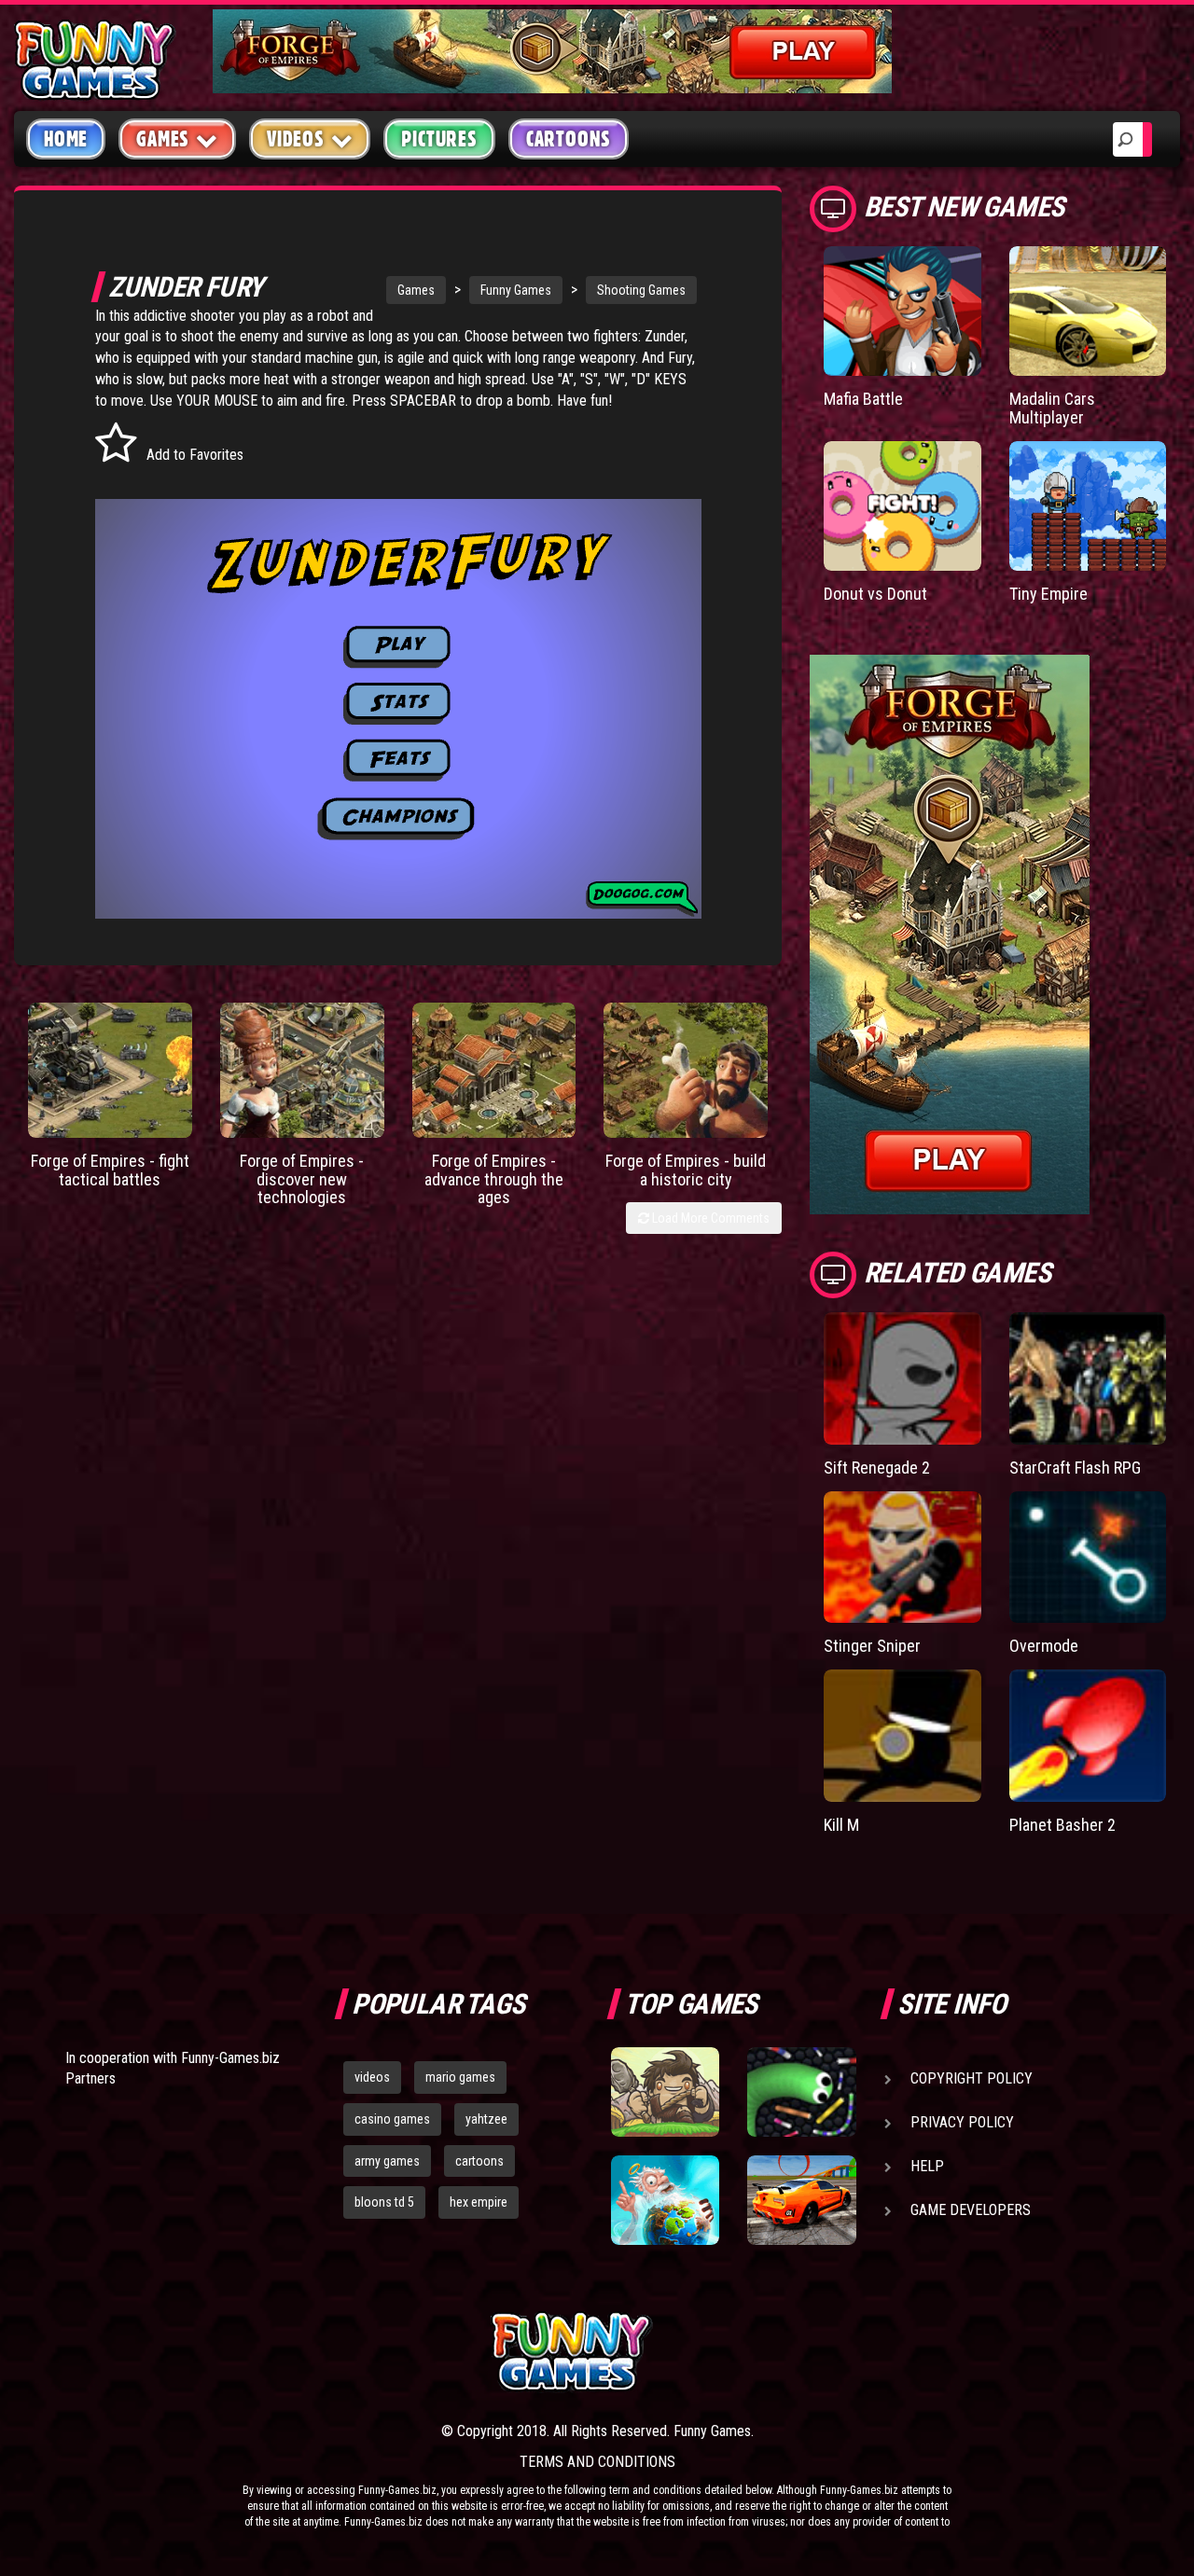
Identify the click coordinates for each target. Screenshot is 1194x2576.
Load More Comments (709, 1218)
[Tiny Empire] (1088, 506)
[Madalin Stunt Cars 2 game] (801, 2200)
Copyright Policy (972, 2078)
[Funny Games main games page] (810, 2352)
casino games (392, 2119)
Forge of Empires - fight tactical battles (110, 1170)
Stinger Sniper (872, 1646)
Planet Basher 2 (1062, 1825)
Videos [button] (296, 139)
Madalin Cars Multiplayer (1052, 408)
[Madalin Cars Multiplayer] (1088, 311)
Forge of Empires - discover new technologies (302, 1179)
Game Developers (971, 2210)
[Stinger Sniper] (902, 1558)
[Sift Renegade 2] (902, 1378)
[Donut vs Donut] (902, 506)
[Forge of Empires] (110, 1070)
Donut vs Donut (875, 594)
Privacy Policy (962, 2122)
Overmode (1044, 1646)
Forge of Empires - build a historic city (686, 1170)
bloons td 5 (384, 2202)
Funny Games (516, 290)
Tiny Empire (1048, 594)
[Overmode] (1088, 1558)
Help (927, 2166)
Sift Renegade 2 (877, 1468)
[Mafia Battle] (902, 311)
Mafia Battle (863, 399)
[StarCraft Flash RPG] (1088, 1378)
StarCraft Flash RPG (1075, 1468)
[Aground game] (665, 2092)
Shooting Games (641, 290)
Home (66, 139)
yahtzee (486, 2119)
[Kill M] (902, 1736)
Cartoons (569, 139)
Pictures (439, 139)
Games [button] (163, 139)
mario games (460, 2077)
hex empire (479, 2202)
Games (416, 290)
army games (387, 2161)
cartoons (479, 2161)
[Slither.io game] (801, 2092)
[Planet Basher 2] (1088, 1736)
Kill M (841, 1825)
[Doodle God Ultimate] (665, 2200)
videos (372, 2077)
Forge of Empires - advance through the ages (494, 1179)
